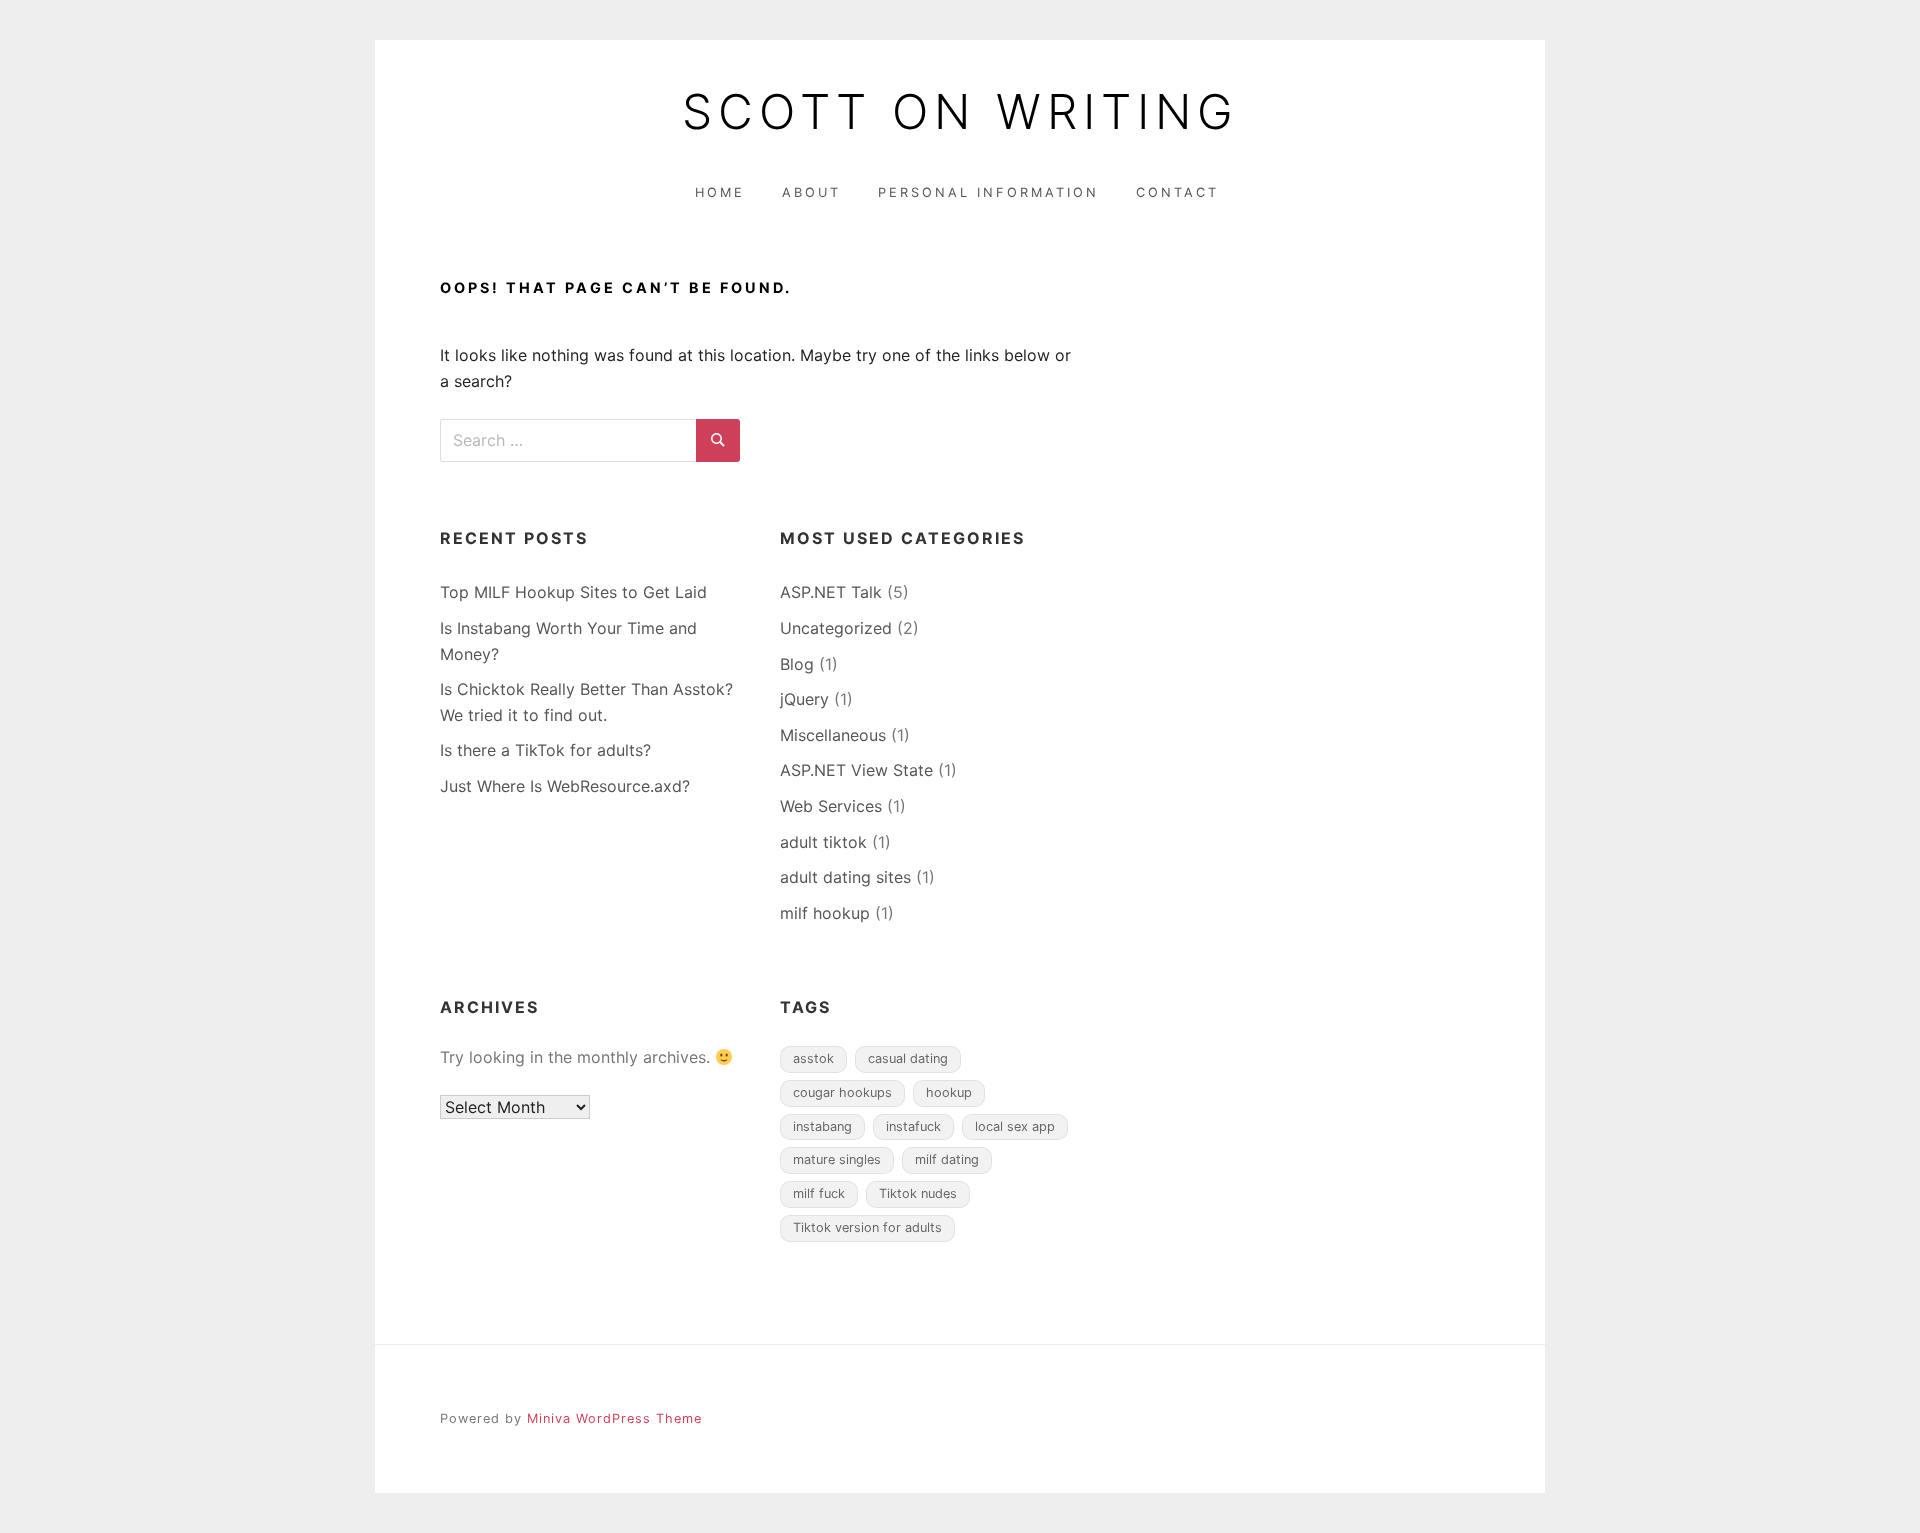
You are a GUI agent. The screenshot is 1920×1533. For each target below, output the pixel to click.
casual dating (908, 1058)
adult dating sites (845, 877)
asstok (813, 1058)
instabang (822, 1126)
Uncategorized (836, 628)
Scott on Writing (960, 112)
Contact (1177, 192)
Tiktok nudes (918, 1193)
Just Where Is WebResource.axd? (565, 786)
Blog (797, 664)
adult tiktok (823, 842)
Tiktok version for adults (867, 1227)
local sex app (1015, 1126)
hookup (949, 1092)
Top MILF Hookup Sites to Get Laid (573, 592)
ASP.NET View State (856, 770)
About (811, 192)
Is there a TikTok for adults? (545, 750)
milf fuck (819, 1193)
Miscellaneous (833, 735)
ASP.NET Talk (831, 592)
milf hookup (825, 913)
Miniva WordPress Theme (614, 1418)
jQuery (804, 699)
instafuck (913, 1126)
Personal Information (988, 192)
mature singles (837, 1159)
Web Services (831, 806)
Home (720, 192)
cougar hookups (842, 1092)
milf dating (947, 1159)
